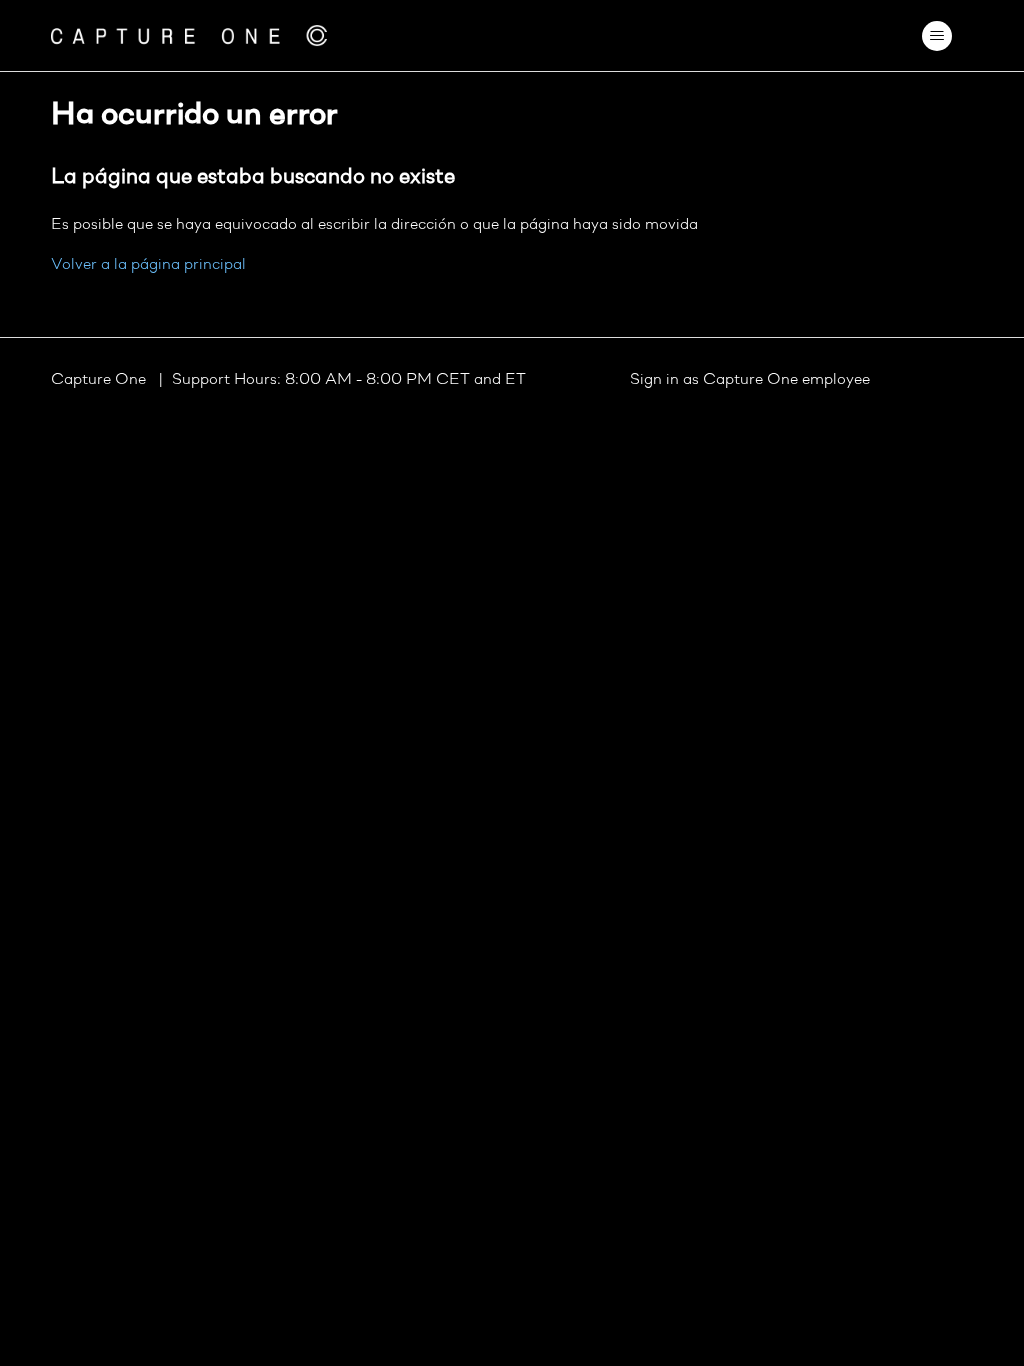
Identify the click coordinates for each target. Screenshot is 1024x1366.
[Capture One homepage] (189, 35)
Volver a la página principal (148, 265)
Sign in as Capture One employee (750, 380)
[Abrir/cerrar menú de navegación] (937, 36)
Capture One (100, 380)
